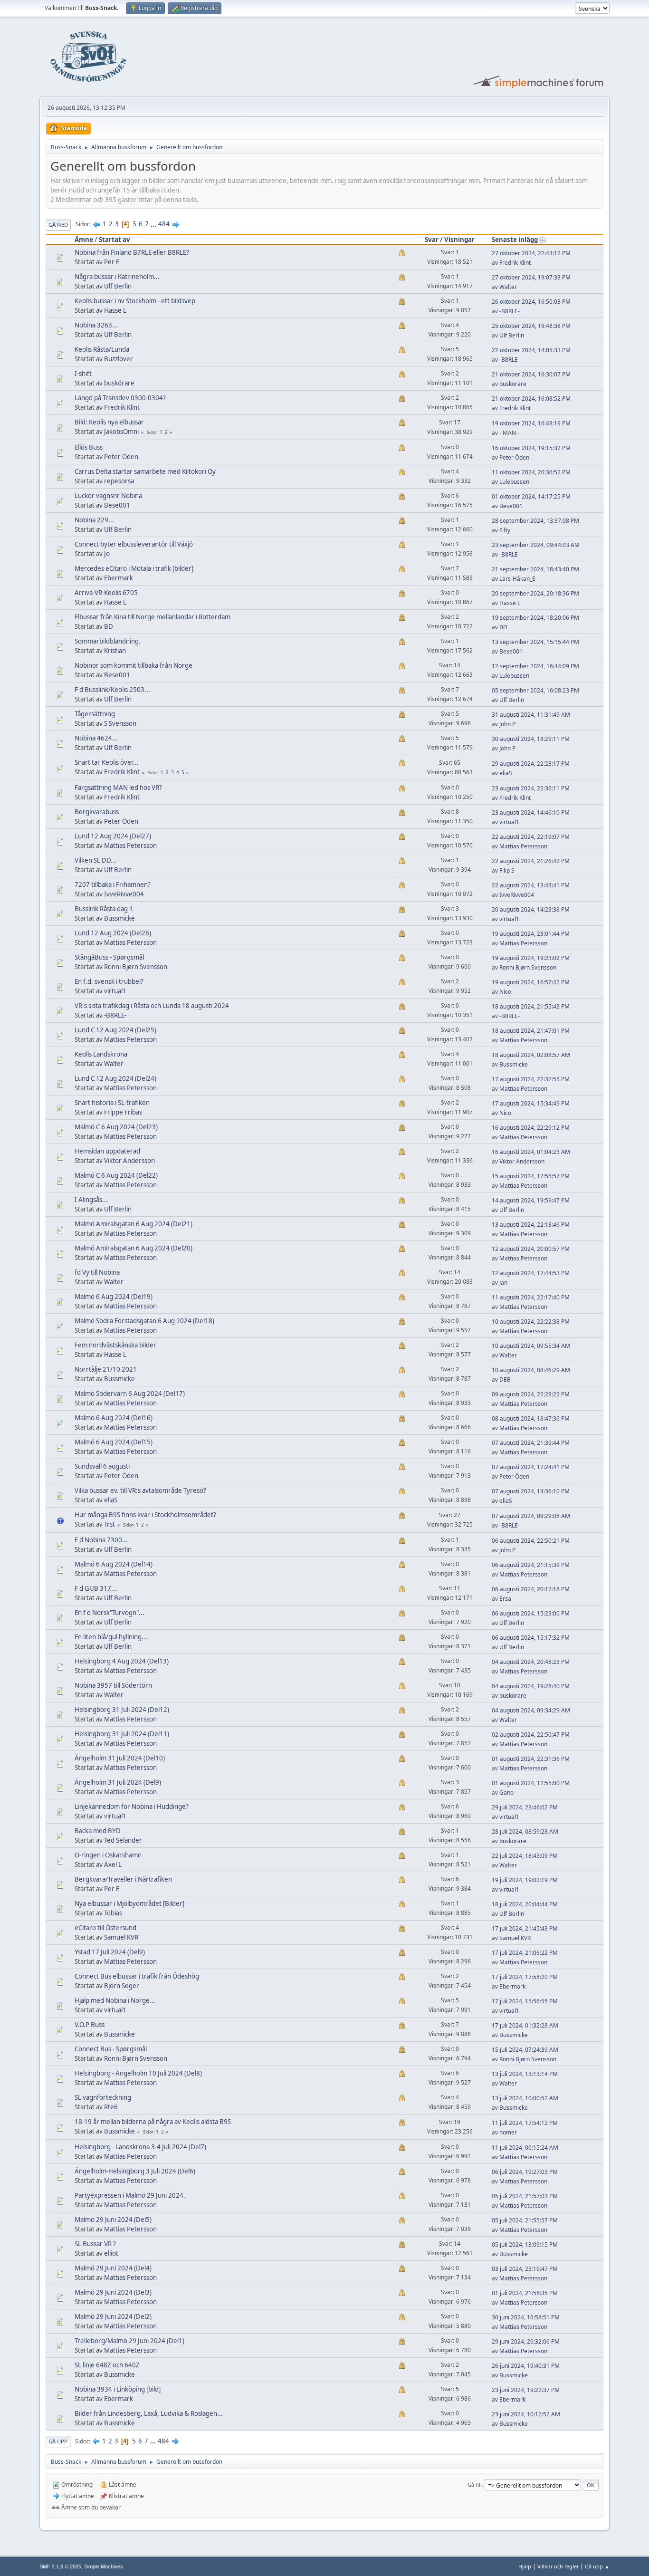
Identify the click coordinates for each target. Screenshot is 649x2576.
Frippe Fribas (123, 1112)
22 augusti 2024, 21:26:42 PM (531, 861)
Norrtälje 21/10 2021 (106, 1369)
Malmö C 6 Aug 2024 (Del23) (116, 1127)
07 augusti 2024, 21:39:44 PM (531, 1443)
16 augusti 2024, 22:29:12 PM (531, 1128)
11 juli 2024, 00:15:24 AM (525, 2148)
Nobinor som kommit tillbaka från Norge (134, 665)
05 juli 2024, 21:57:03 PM (525, 2196)
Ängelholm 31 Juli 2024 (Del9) (118, 1782)
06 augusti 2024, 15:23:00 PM (531, 1613)
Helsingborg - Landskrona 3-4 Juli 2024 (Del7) (140, 2147)
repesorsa (119, 481)
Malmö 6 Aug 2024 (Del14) (114, 1564)
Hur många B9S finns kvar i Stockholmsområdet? (145, 1515)
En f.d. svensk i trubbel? (109, 981)
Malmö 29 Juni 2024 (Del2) (113, 2316)
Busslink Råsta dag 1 (104, 909)
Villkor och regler (558, 2566)
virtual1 (509, 822)
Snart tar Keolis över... (107, 762)
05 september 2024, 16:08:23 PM (535, 690)
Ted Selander (123, 1840)
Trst (110, 1524)
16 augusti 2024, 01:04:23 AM (531, 1152)
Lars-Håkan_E (517, 579)
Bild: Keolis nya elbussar (109, 422)
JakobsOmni (121, 432)
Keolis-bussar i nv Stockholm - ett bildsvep (135, 301)
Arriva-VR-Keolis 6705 (106, 593)
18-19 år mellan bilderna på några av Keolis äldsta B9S (153, 2122)
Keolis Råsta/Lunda (102, 349)
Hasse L (115, 310)
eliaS (506, 773)
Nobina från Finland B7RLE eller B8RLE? (132, 252)
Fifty (505, 530)
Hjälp (525, 2566)
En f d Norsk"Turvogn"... (110, 1613)
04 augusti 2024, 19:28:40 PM (531, 1686)
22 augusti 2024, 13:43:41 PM (531, 885)
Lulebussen (514, 482)
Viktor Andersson (129, 1161)
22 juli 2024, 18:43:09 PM (525, 1856)
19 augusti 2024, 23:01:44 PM (531, 934)
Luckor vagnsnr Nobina (108, 496)
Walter (508, 287)
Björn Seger (122, 1986)
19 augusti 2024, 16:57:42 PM (531, 982)
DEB (505, 1379)
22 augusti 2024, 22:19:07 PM (531, 837)
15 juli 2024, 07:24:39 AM (525, 2050)
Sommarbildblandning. (108, 641)
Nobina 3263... (96, 325)
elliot (111, 2253)
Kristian (115, 651)
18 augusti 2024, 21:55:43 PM (531, 1006)
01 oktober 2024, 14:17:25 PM (531, 496)
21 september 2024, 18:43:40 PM (535, 569)
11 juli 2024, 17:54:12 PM (525, 2123)
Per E (112, 262)
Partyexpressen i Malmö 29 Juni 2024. (130, 2195)
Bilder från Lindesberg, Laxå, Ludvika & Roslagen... (149, 2413)
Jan (503, 1283)
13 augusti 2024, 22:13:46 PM (531, 1225)
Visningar (459, 240)
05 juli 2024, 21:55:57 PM (525, 2220)
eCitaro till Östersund (105, 1928)
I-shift (83, 374)
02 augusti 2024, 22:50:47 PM (531, 1735)
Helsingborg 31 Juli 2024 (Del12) (122, 1710)
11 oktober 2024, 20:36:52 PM (531, 472)
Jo (107, 554)
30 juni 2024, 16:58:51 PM (526, 2317)
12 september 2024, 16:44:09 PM (535, 666)
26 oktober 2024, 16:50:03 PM (531, 302)
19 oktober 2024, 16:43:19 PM (531, 423)
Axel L (113, 1865)
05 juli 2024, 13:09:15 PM (525, 2244)
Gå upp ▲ (597, 2566)
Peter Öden (121, 457)
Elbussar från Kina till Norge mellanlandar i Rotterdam (153, 617)
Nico (505, 992)
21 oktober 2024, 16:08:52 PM (531, 399)
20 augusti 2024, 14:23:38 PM (531, 909)
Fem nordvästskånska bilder (115, 1345)
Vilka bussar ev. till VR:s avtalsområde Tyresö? (140, 1490)
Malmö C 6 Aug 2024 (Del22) (116, 1175)
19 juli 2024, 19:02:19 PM (525, 1880)
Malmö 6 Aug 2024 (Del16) (114, 1418)
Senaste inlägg (515, 240)
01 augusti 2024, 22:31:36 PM (531, 1759)
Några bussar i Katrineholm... (117, 277)
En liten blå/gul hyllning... (111, 1637)
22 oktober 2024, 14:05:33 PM (531, 350)
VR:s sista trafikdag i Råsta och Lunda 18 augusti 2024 (152, 1006)
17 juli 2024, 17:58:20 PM (525, 1977)
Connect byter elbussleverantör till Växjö (134, 544)
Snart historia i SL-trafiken (112, 1103)
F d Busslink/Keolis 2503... (112, 690)
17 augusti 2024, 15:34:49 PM (531, 1103)
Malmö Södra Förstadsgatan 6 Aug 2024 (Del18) (144, 1321)
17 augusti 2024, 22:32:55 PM (531, 1079)
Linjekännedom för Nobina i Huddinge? (132, 1807)
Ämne (84, 240)
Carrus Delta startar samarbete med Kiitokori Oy (145, 471)
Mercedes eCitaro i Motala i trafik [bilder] (134, 568)
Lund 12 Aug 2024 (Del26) (113, 933)
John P (507, 724)
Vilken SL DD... (95, 860)
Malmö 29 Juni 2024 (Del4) (113, 2268)
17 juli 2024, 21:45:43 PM (525, 1928)
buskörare (119, 383)
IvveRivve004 (124, 894)
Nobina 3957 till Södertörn (113, 1685)
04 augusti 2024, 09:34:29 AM (531, 1710)
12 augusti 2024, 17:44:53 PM (531, 1273)
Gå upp (58, 2441)
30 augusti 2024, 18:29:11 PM (531, 739)
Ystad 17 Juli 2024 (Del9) (110, 1952)
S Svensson (120, 723)
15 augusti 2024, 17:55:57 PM (531, 1176)
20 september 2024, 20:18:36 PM (535, 593)
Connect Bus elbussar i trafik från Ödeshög (137, 1976)
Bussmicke (119, 918)
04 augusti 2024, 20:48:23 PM (531, 1662)
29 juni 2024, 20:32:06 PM (526, 2341)
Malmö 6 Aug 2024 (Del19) (114, 1297)
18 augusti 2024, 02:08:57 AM (531, 1055)
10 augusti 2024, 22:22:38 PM (531, 1322)
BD (109, 626)
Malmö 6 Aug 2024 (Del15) (114, 1442)
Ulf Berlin (118, 286)
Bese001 (117, 505)
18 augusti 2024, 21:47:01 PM (531, 1031)
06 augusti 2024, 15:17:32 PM (531, 1638)
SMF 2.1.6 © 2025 (60, 2566)
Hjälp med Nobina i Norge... (115, 2000)
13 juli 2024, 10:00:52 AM (525, 2098)
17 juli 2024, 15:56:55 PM (525, 2001)
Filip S (507, 870)
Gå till (475, 2485)
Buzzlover (119, 359)
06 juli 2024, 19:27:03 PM (525, 2172)
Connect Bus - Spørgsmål (111, 2049)
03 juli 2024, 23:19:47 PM (525, 2269)
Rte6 (111, 2107)
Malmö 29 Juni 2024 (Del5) (113, 2220)
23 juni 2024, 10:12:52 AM (526, 2414)
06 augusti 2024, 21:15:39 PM (531, 1565)
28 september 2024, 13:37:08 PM (535, 521)
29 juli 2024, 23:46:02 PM (525, 1807)
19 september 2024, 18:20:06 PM (535, 618)
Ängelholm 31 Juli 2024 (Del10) (120, 1758)
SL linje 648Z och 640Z (107, 2365)
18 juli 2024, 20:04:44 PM (525, 1904)
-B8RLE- (510, 311)
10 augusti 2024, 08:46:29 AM (531, 1370)
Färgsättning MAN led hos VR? (118, 788)
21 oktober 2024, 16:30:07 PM (531, 374)
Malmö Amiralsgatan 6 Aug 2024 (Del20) (134, 1248)
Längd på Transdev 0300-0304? (120, 398)
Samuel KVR (121, 1937)
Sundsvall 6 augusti (102, 1466)
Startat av (115, 240)
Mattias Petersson (130, 846)
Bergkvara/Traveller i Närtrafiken (123, 1879)
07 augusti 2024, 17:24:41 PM (531, 1467)
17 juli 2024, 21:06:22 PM (525, 1953)
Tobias (113, 1913)
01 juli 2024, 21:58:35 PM (525, 2293)
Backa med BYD (98, 1831)
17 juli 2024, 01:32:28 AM (525, 2025)
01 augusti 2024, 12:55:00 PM (531, 1783)
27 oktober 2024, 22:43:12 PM (531, 253)
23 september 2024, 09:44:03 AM (536, 545)
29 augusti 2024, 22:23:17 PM (531, 764)
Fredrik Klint (515, 263)
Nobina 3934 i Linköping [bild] (118, 2389)
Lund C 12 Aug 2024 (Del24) (115, 1078)
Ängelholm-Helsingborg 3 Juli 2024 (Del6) (135, 2171)
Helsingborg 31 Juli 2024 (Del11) (122, 1734)
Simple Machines (104, 2566)
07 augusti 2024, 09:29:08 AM (531, 1516)
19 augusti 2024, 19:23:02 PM (531, 958)
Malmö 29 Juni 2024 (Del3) (113, 2292)
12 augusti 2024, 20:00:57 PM (531, 1249)
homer (508, 2132)
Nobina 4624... (96, 738)
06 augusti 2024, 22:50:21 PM (531, 1541)
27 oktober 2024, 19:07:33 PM (531, 277)
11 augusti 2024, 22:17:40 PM (531, 1297)
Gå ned (58, 225)
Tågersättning (95, 714)
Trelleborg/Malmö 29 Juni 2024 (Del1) (129, 2341)
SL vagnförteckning (103, 2097)
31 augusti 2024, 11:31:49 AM (531, 715)
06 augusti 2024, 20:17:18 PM (531, 1589)
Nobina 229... (94, 520)
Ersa (505, 1599)
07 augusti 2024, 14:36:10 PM (531, 1491)
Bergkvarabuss (97, 812)
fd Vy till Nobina (97, 1272)
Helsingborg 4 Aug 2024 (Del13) (122, 1661)
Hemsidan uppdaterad (107, 1151)
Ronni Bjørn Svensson (136, 967)
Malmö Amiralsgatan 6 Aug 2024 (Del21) (134, 1224)
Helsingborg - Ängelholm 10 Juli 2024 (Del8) (138, 2073)
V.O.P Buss (90, 2025)
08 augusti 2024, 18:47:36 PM (531, 1418)
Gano (506, 1793)
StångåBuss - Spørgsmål (109, 957)
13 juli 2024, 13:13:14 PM (525, 2074)
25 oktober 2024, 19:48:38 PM (531, 326)
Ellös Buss (89, 447)
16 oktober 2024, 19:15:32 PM (531, 448)
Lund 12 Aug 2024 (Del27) (113, 836)
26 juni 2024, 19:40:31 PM (526, 2366)
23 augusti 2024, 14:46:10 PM (531, 812)
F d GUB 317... (96, 1588)
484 (164, 224)
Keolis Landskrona (101, 1054)
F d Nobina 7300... (101, 1540)
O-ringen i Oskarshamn (108, 1855)
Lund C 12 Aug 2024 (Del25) (115, 1030)
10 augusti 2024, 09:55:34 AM (531, 1346)
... (154, 224)
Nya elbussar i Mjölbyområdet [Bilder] (129, 1903)
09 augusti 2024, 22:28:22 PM (531, 1394)
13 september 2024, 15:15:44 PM (535, 642)
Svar (432, 240)
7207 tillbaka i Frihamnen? (113, 884)
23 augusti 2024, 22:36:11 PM (531, 788)
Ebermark (119, 578)
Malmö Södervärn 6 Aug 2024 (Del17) (130, 1394)
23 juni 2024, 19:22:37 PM (526, 2390)
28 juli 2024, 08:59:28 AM (525, 1831)
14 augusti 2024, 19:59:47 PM (531, 1200)
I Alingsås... (91, 1200)
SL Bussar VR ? (95, 2244)
